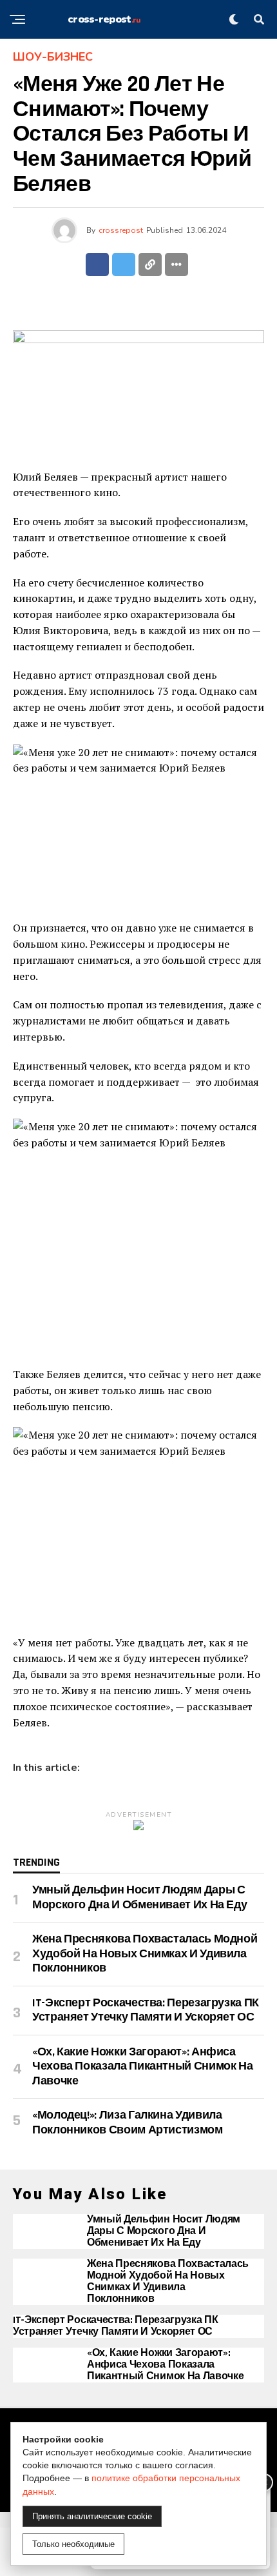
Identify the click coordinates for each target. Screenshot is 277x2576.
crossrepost (121, 230)
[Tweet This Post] (124, 265)
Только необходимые (73, 2544)
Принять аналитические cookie (92, 2516)
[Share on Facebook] (97, 265)
